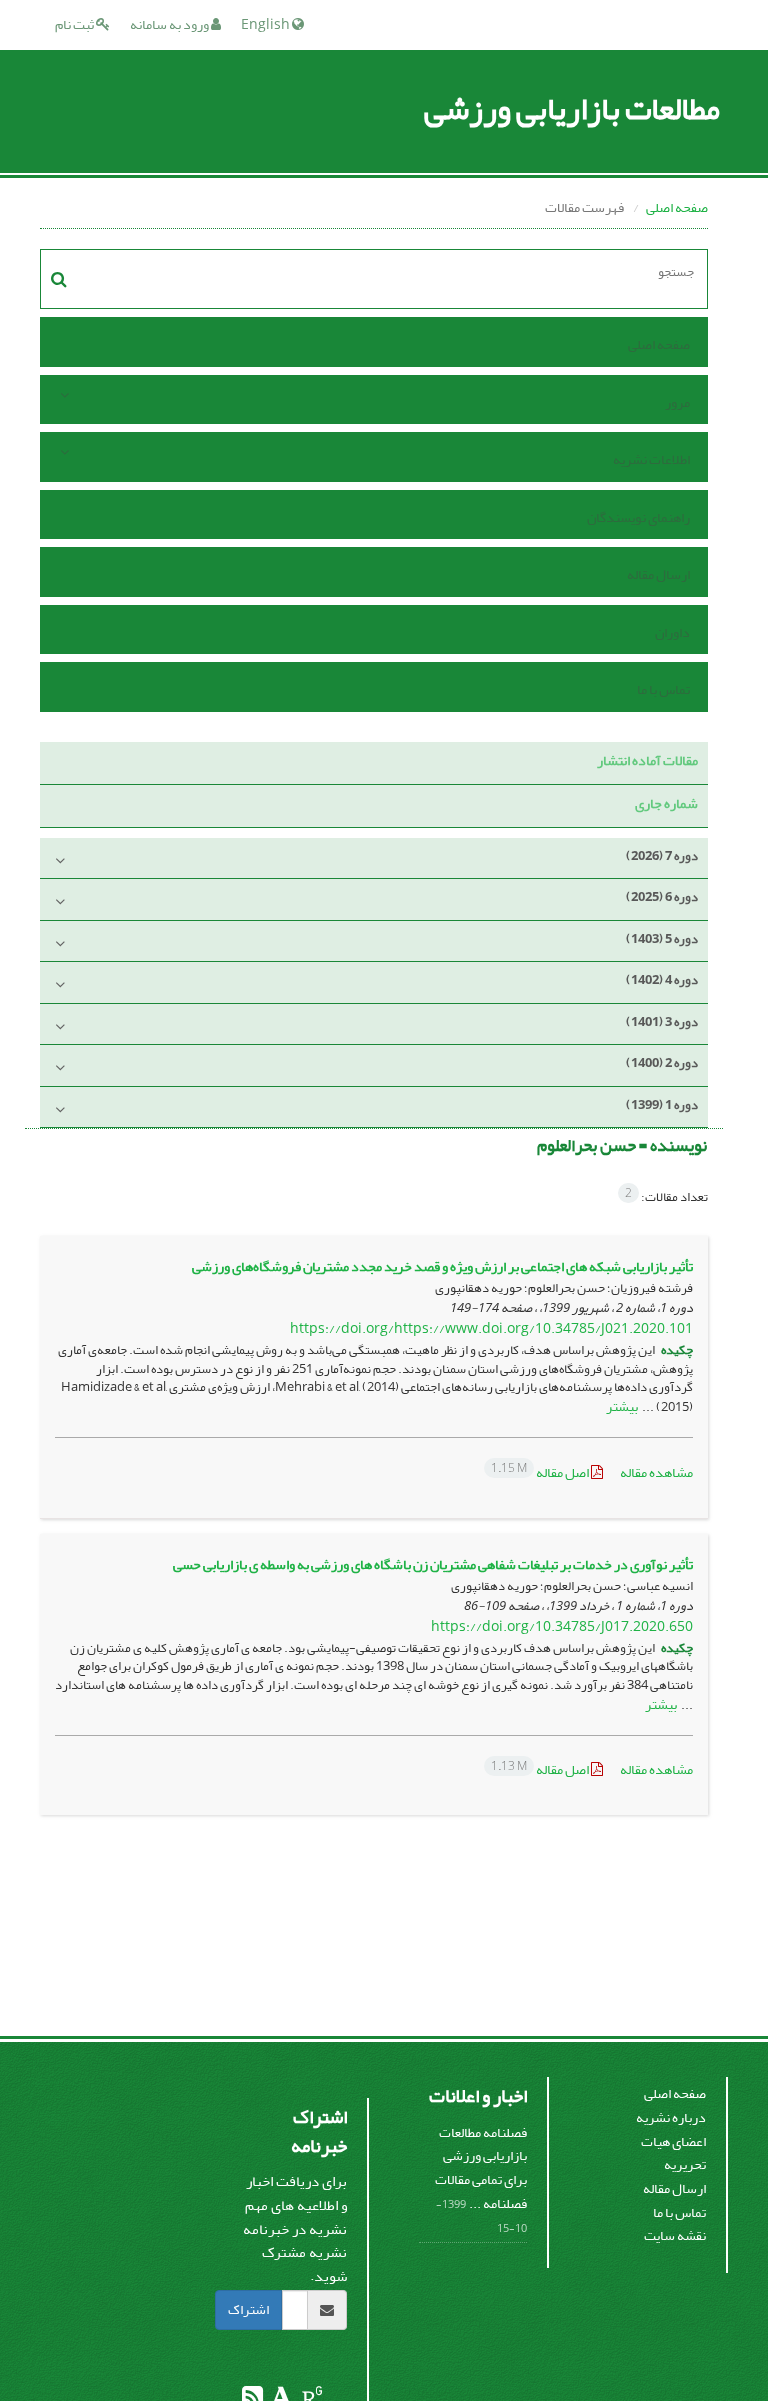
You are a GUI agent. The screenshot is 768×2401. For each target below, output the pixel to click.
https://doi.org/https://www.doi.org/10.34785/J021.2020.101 (491, 1328)
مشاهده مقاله (656, 1472)
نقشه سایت (675, 2235)
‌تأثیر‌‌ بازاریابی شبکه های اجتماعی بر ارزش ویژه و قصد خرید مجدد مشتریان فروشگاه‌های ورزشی (442, 1266)
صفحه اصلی (677, 207)
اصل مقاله (541, 1472)
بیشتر (622, 1406)
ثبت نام (75, 24)
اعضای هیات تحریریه (673, 2153)
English (266, 24)
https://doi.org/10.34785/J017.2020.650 (562, 1626)
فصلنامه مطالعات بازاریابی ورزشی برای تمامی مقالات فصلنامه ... (481, 2168)
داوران (672, 632)
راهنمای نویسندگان (638, 517)
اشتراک (248, 2309)
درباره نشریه (671, 2117)
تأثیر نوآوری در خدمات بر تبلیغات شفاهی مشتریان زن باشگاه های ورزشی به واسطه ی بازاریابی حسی (433, 1564)
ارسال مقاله (658, 574)
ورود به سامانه (170, 24)
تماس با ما (663, 689)
